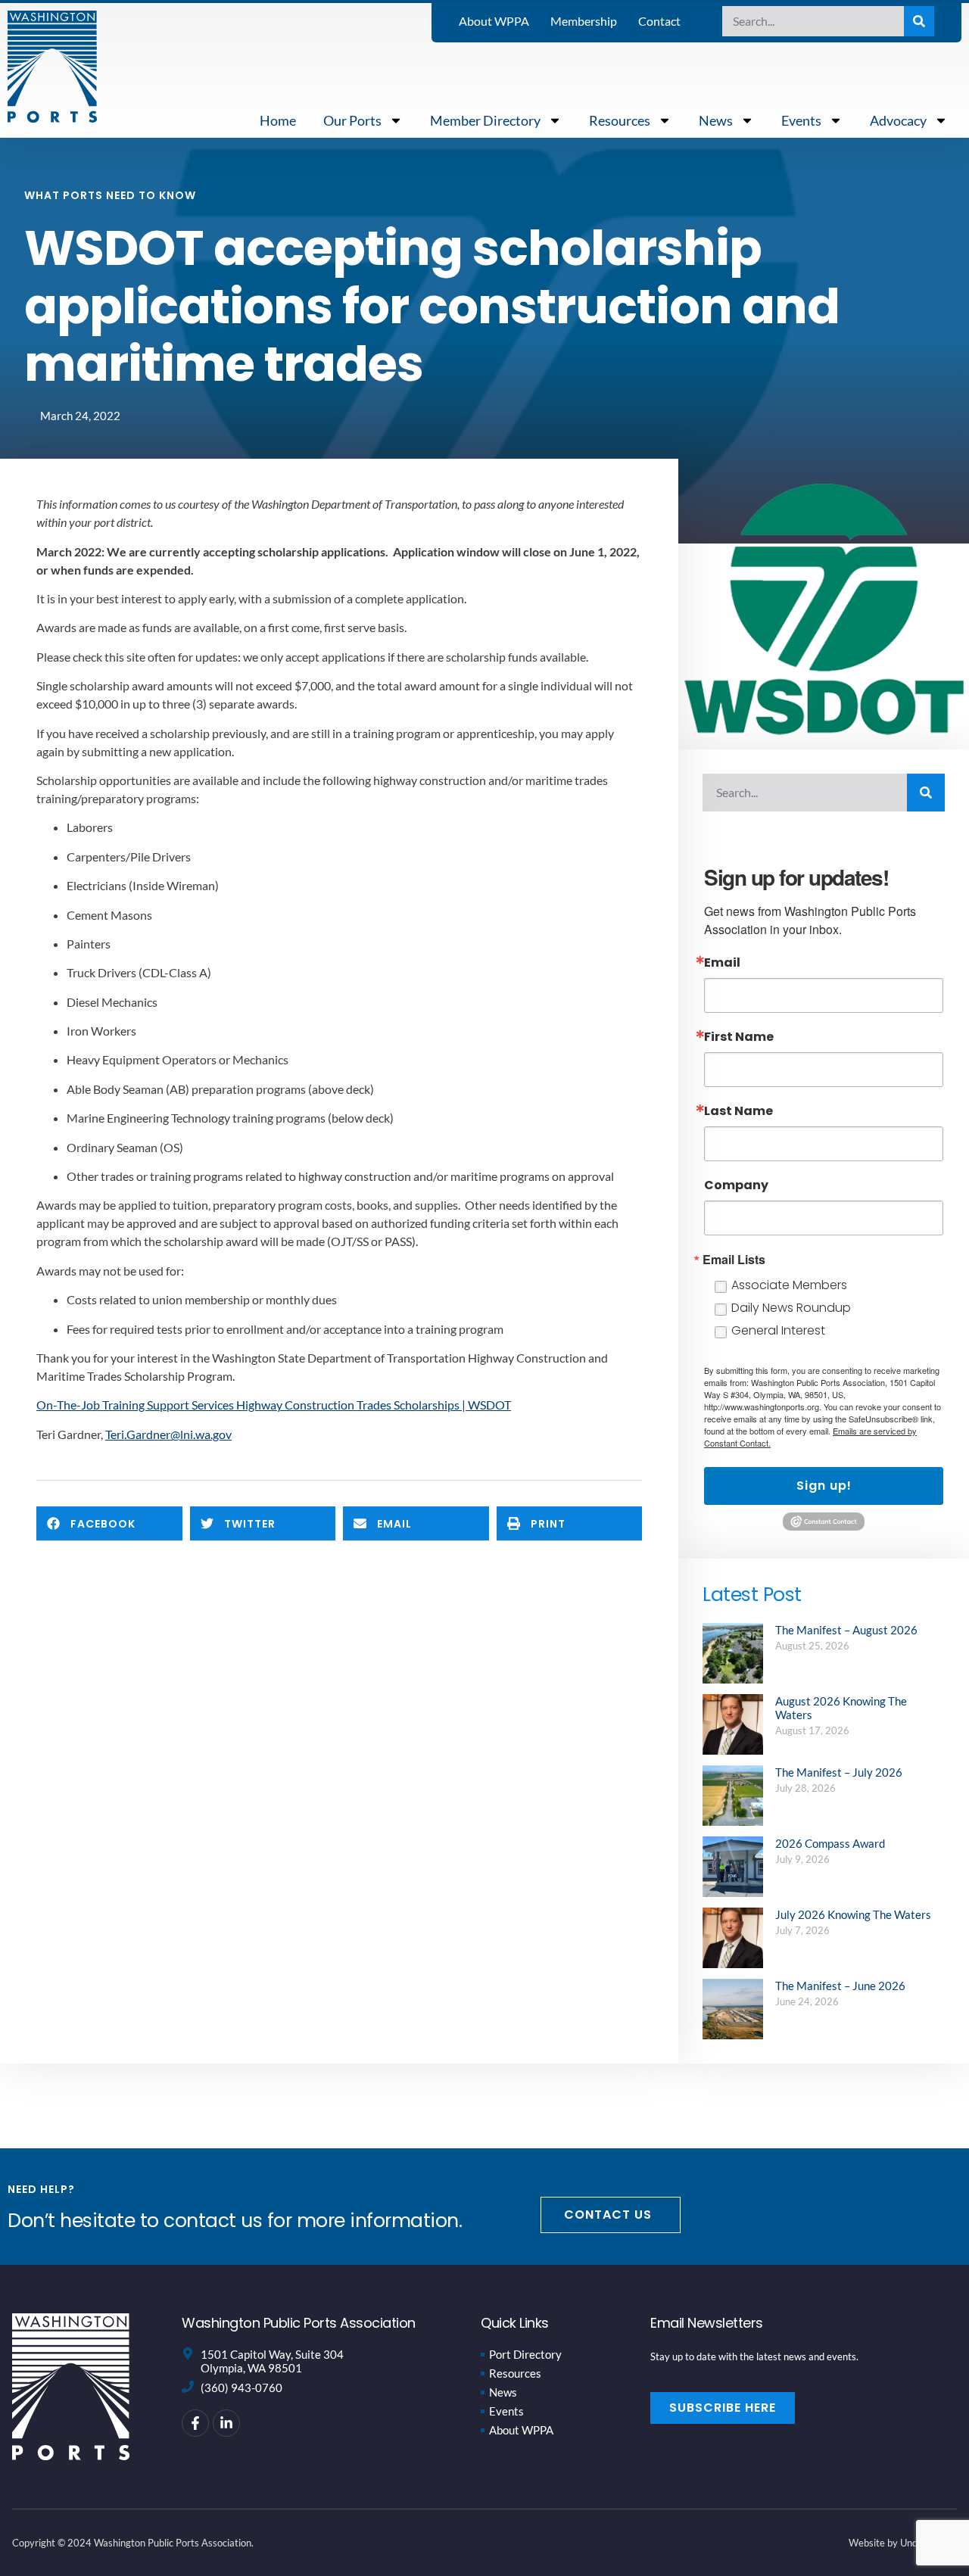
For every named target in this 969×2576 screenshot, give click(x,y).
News (716, 120)
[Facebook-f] (195, 2423)
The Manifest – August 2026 (846, 1630)
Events (801, 120)
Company (736, 1185)
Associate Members (789, 1285)
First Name (739, 1037)
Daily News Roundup (791, 1308)
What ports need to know (110, 195)
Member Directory (485, 120)
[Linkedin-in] (226, 2423)
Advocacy (898, 120)
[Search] (919, 21)
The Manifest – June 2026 (840, 1986)
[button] (109, 1523)
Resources (620, 120)
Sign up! (824, 1486)
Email (722, 963)
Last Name (738, 1111)
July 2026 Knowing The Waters (853, 1914)
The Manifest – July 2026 (839, 1772)
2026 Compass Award (830, 1843)
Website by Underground (903, 2543)
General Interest (778, 1330)
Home (278, 120)
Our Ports (352, 120)
